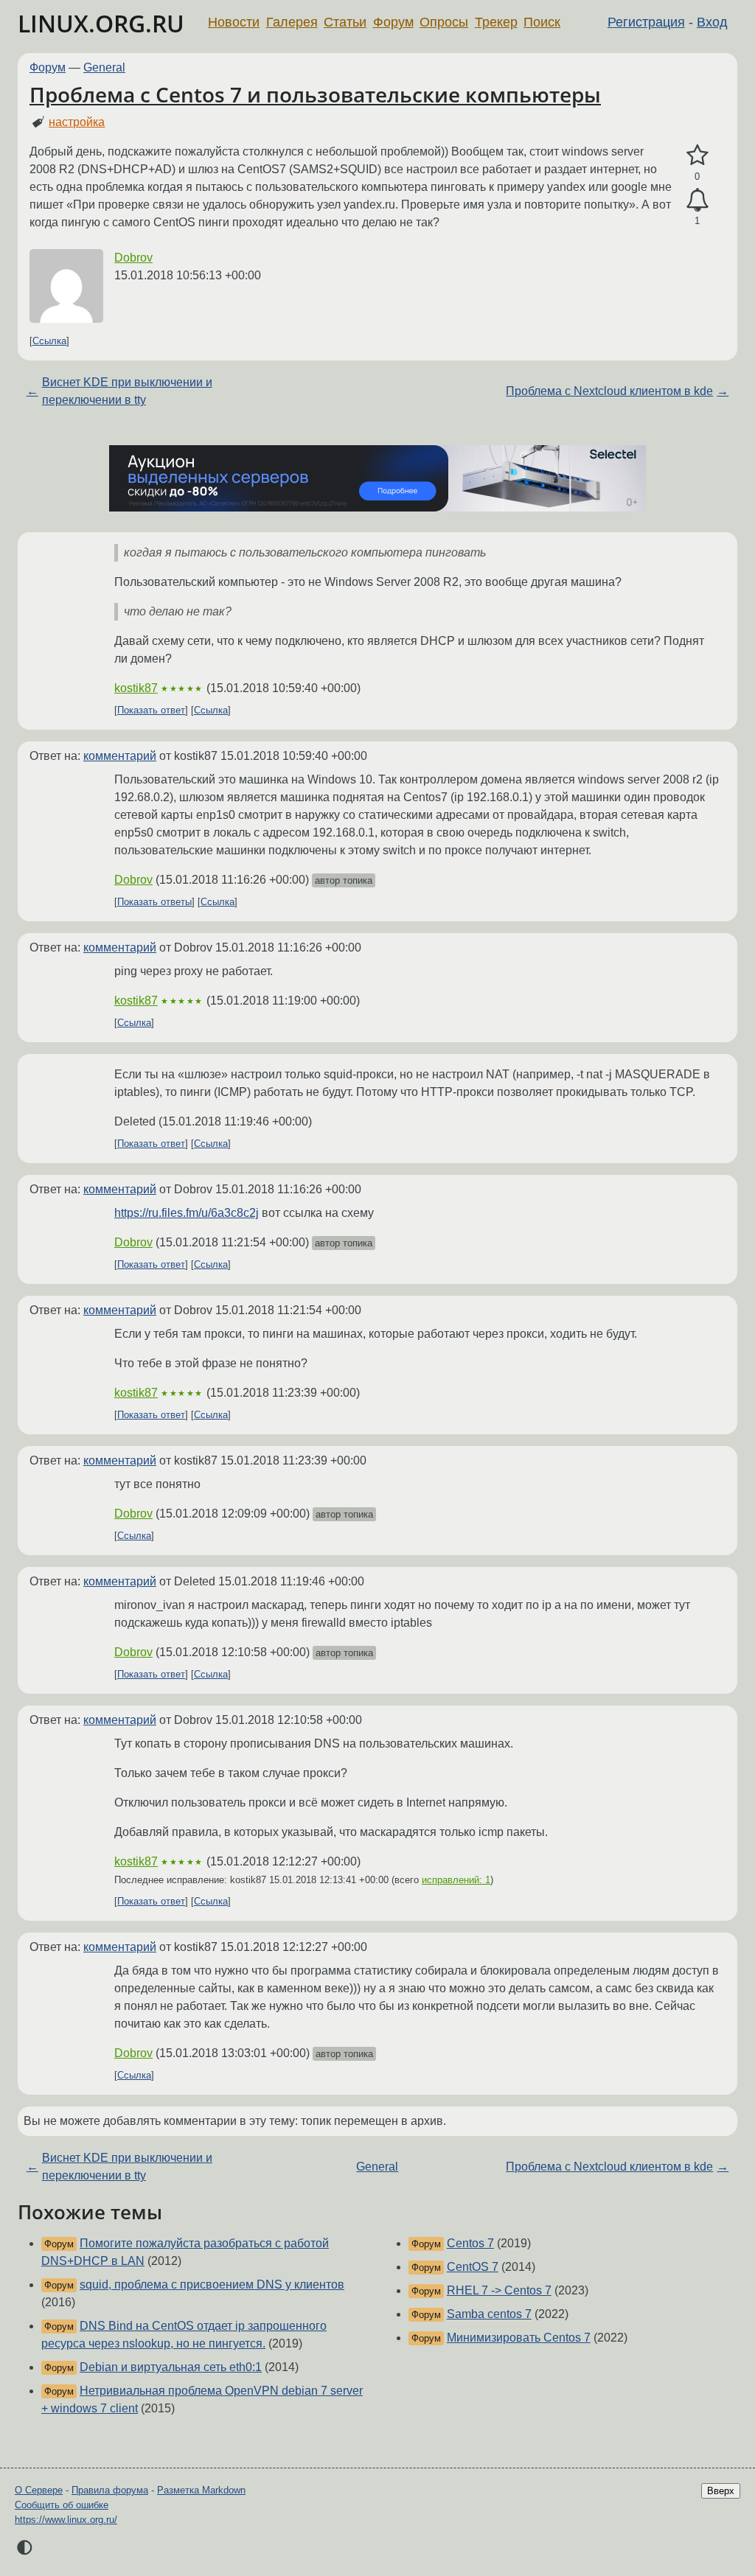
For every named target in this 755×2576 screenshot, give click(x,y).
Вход (712, 22)
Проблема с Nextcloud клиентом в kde (609, 391)
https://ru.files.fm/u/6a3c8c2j (187, 1213)
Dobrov (133, 258)
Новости (234, 22)
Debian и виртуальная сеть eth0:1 (171, 2367)
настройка (77, 122)
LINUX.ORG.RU (101, 23)
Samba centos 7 (489, 2314)
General (104, 67)
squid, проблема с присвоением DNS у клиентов (212, 2284)
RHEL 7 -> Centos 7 (499, 2290)
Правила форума (110, 2490)
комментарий (120, 756)
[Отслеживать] (697, 200)
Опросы (444, 22)
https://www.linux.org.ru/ (66, 2520)
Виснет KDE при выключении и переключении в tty (127, 391)
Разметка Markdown (201, 2490)
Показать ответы (154, 902)
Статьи (345, 22)
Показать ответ (151, 710)
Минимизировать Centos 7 (519, 2338)
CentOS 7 (473, 2267)
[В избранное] (697, 156)
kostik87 (136, 688)
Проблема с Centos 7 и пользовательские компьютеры (315, 94)
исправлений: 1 (456, 1880)
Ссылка (49, 341)
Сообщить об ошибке (62, 2505)
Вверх (721, 2491)
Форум (393, 22)
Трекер (496, 22)
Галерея (292, 22)
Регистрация (646, 22)
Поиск (542, 22)
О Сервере (39, 2490)
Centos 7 (470, 2243)
